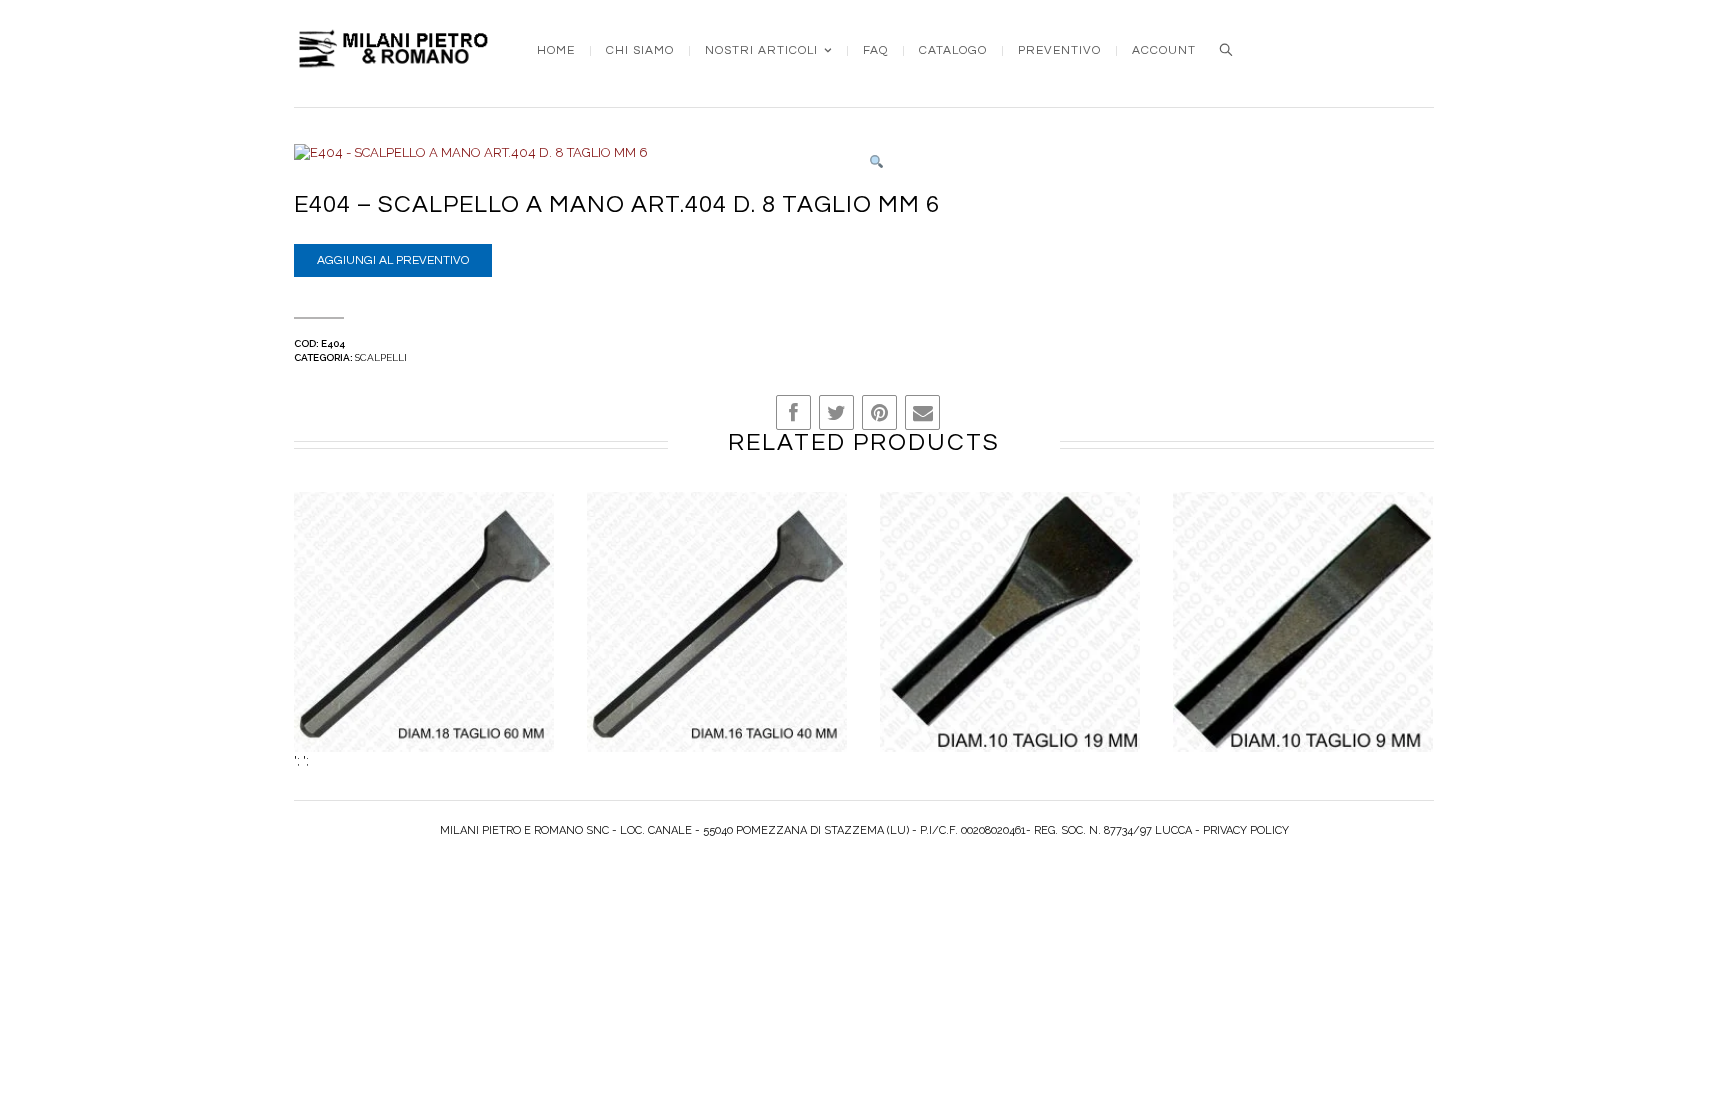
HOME (556, 51)
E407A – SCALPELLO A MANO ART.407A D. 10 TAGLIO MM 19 (1010, 643)
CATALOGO (953, 51)
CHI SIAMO (640, 51)
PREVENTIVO (1059, 51)
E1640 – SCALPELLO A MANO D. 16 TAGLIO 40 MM (717, 643)
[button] (876, 162)
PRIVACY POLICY (1246, 830)
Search (1226, 50)
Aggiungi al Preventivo (393, 260)
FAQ (875, 51)
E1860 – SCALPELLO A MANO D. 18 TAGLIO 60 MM (424, 643)
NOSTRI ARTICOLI (761, 51)
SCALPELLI (381, 357)
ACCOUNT (1164, 51)
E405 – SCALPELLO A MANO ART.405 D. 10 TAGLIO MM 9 (1303, 643)
